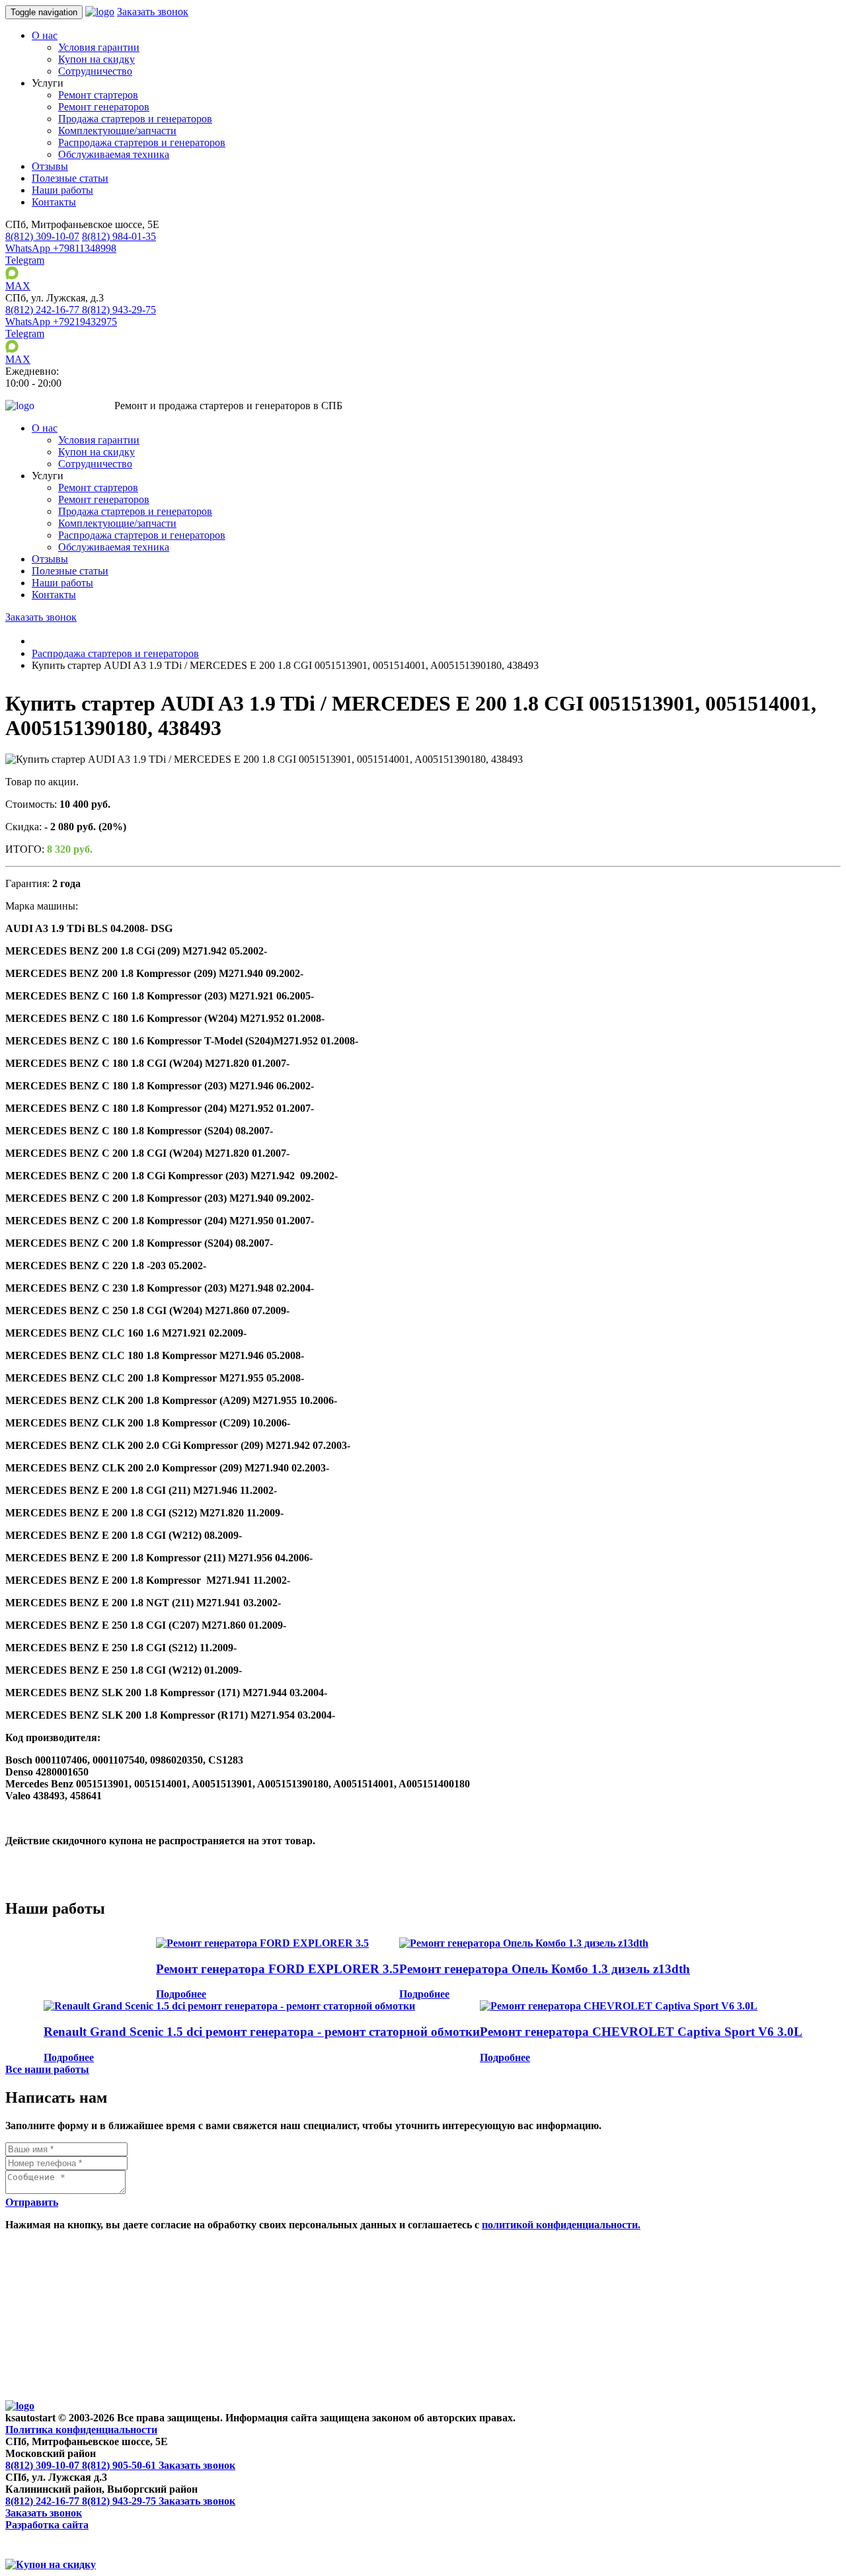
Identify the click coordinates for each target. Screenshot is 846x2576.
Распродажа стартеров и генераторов (142, 142)
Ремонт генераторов (104, 107)
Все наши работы (47, 2069)
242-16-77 (44, 310)
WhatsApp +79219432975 (61, 322)
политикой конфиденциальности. (561, 2225)
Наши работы (62, 190)
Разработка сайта (47, 2525)
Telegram (25, 260)
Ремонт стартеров (98, 95)
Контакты (54, 202)
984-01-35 (119, 236)
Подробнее (181, 1994)
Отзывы (50, 166)
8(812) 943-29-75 (120, 2501)
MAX (18, 286)
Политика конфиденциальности (81, 2430)
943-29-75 (119, 310)
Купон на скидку (96, 59)
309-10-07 (42, 236)
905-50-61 (120, 2465)
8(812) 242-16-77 (44, 2501)
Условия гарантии (99, 47)
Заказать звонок (153, 12)
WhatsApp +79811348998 (61, 248)
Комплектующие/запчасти (117, 131)
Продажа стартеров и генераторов (135, 119)
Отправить (32, 2202)
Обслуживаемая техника (114, 154)
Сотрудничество (95, 71)
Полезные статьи (70, 178)
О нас (45, 35)
